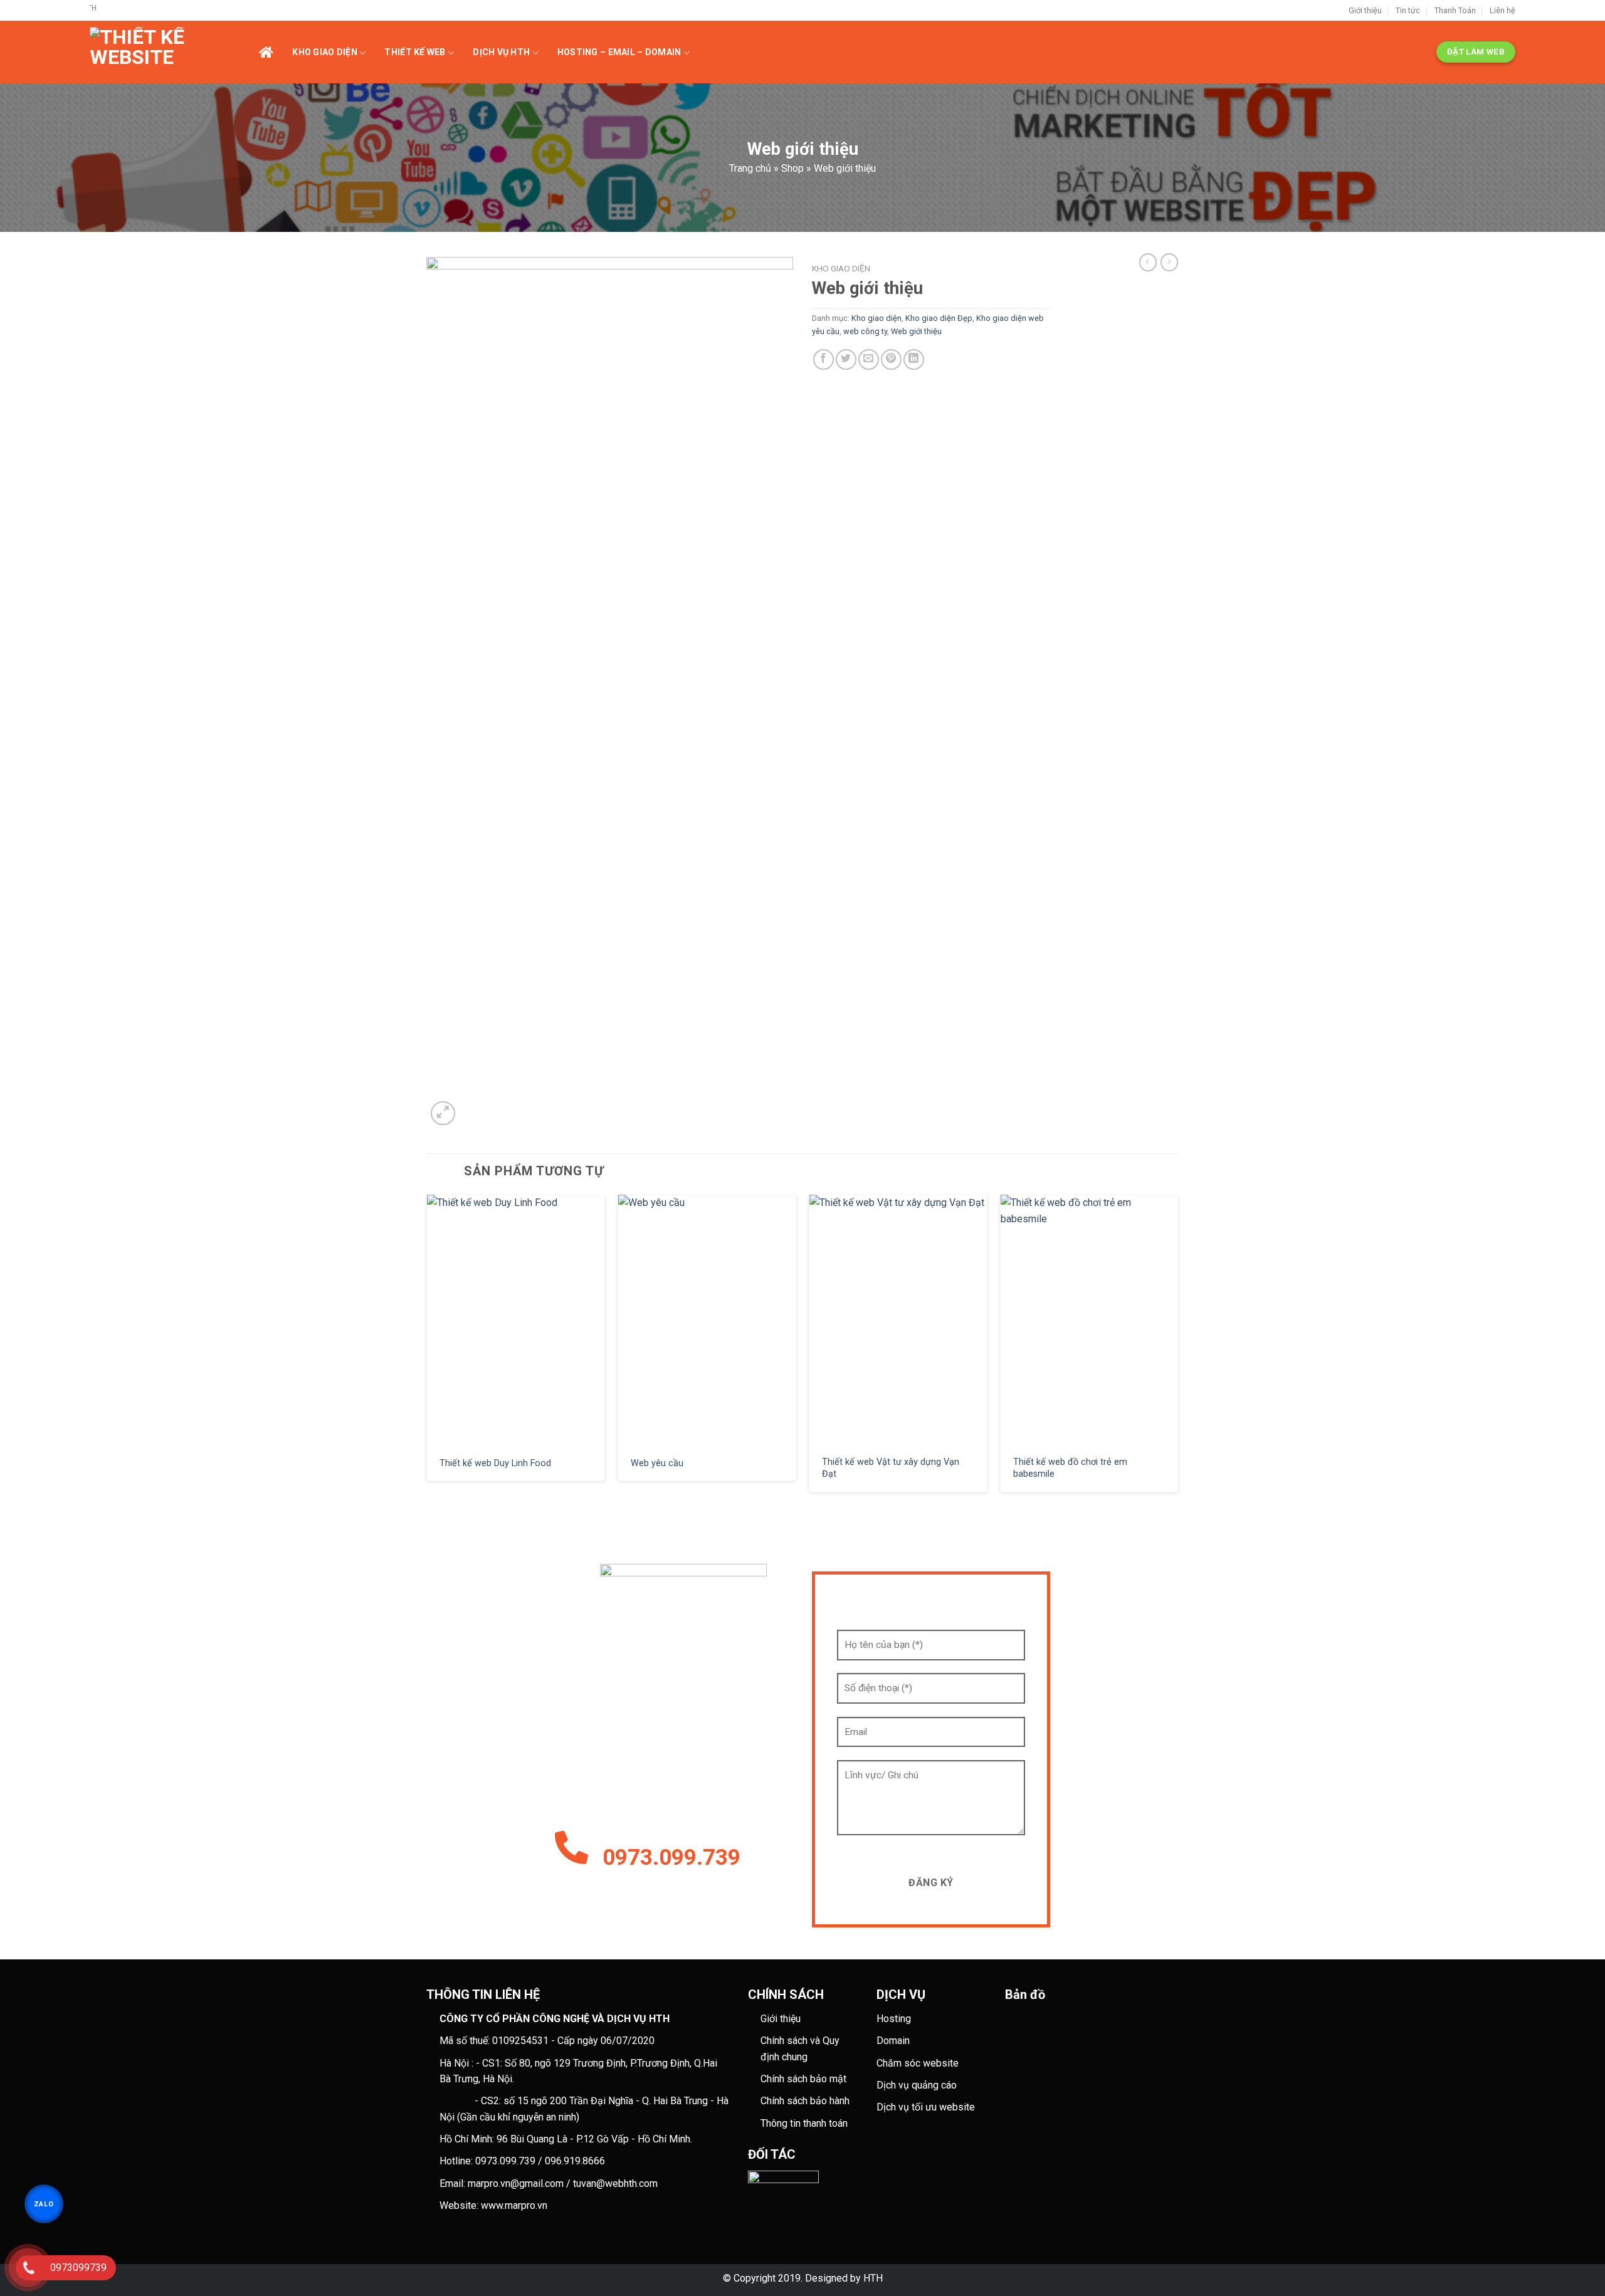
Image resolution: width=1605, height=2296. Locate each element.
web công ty (865, 331)
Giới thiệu (1365, 10)
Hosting (894, 2019)
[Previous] (427, 1348)
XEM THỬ (516, 1320)
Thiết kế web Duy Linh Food (495, 1463)
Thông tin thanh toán (804, 2123)
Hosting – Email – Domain (619, 52)
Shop (792, 168)
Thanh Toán (1455, 10)
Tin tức (1408, 10)
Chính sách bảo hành (805, 2101)
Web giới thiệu (916, 331)
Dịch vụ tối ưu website (926, 2107)
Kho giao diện (325, 52)
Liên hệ (1502, 10)
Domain (893, 2041)
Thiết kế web (415, 52)
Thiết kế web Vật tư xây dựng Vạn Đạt (891, 1468)
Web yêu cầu (657, 1463)
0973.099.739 (671, 1858)
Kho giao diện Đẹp (939, 318)
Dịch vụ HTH (501, 52)
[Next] (1178, 1348)
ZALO (44, 2204)
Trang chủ (750, 168)
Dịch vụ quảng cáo (917, 2085)
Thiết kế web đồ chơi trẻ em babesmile (1070, 1468)
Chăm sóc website (918, 2063)
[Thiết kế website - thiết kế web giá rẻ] (174, 52)
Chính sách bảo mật (803, 2079)
